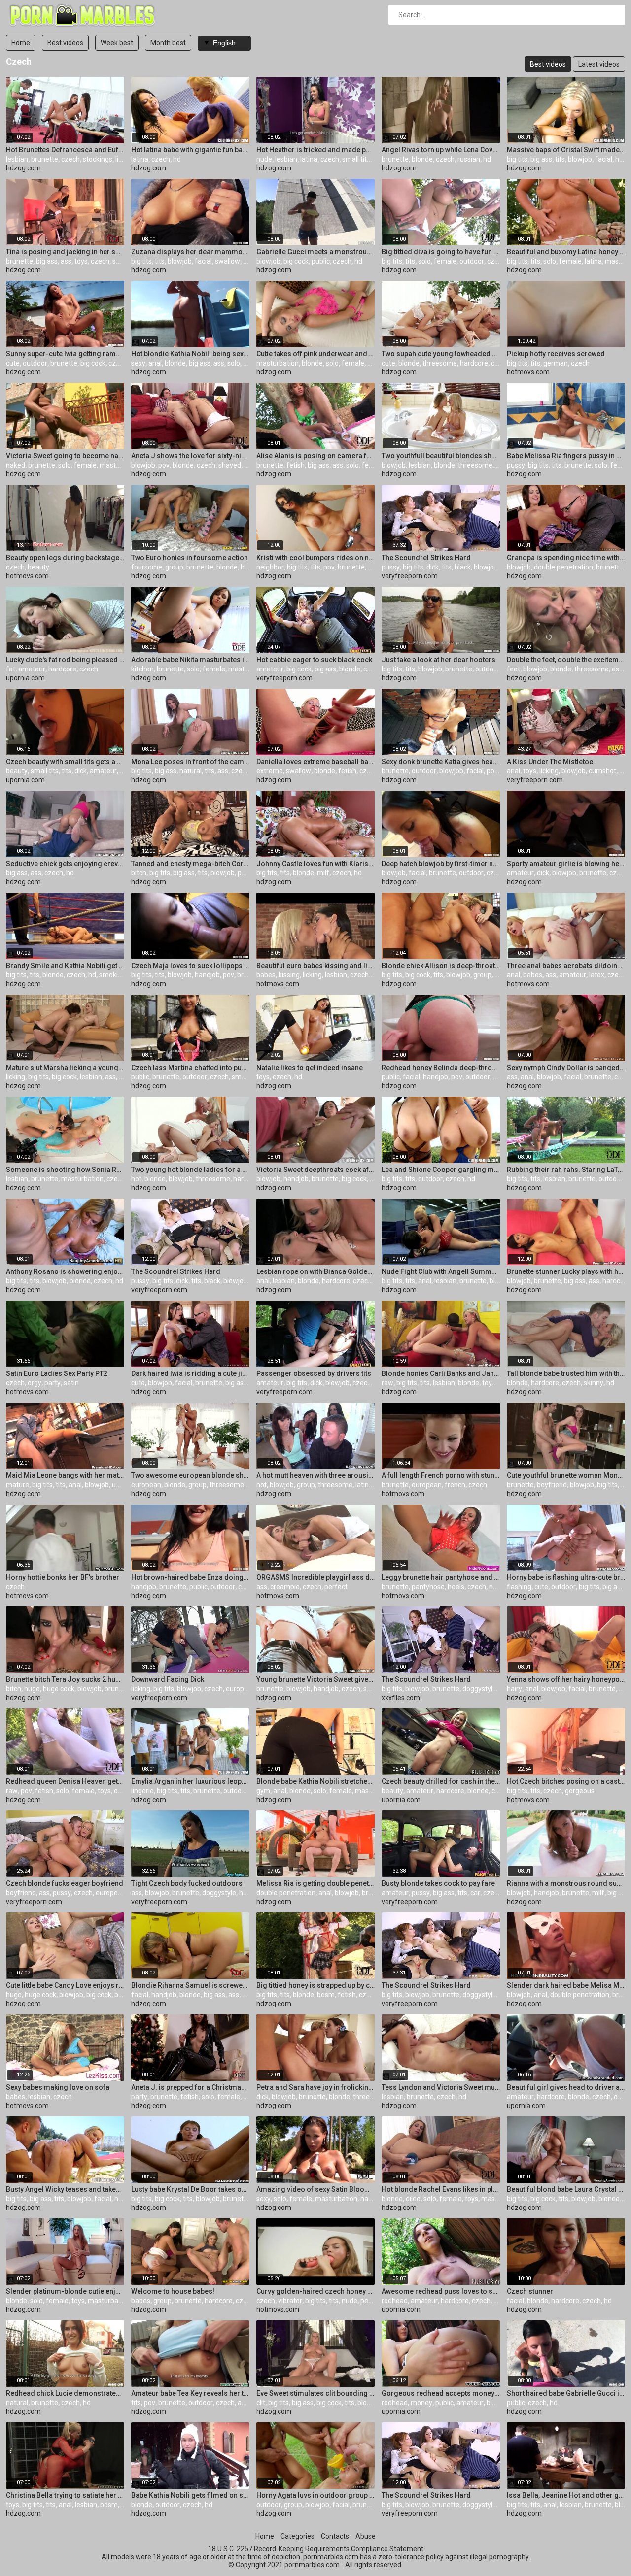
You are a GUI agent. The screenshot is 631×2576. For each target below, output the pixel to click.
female (445, 261)
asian (620, 669)
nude (264, 159)
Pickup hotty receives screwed (556, 354)
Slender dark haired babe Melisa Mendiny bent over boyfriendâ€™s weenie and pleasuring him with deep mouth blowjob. (566, 1985)
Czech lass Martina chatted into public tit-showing (190, 1068)
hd (177, 159)
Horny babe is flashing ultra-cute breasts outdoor (566, 1577)
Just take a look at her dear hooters (438, 660)
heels (456, 1587)
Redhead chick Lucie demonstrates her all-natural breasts (65, 2393)
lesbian (17, 159)
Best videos (65, 43)
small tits (356, 159)
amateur (32, 669)
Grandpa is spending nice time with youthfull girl (566, 558)
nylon (497, 1587)
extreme (270, 771)
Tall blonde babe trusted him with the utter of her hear (566, 1373)
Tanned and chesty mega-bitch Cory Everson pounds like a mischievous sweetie (190, 864)
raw (387, 1383)
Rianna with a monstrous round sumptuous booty (566, 1883)
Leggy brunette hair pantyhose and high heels (441, 1577)
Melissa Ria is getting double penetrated (315, 1883)
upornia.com (25, 678)
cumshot (602, 771)
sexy (138, 363)
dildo (413, 2199)
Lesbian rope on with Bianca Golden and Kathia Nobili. (315, 1271)
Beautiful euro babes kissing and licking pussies (315, 966)
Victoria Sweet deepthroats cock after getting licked (315, 1170)
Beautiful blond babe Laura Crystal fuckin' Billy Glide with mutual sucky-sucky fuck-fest (566, 2189)
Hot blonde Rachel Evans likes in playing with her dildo (441, 2189)
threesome (440, 363)
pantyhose (428, 1587)
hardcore (474, 363)
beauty (38, 567)
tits (560, 159)
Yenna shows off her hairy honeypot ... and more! (566, 1679)
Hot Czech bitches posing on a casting (566, 1781)
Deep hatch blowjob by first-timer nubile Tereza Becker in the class (441, 864)
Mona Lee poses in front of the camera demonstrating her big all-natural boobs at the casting (190, 762)
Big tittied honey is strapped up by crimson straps (315, 1985)
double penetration (563, 567)
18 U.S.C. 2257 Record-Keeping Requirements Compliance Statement (316, 2549)
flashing (519, 1587)
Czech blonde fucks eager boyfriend (65, 1883)
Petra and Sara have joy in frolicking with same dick (315, 2087)
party (53, 1383)
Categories (298, 2536)
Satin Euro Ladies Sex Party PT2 (57, 1373)
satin (71, 1383)
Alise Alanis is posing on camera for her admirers (315, 456)
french (455, 1485)
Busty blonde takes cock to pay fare (438, 1883)
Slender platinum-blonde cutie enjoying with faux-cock (65, 2291)
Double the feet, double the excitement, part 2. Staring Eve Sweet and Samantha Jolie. (566, 660)
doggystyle (479, 1689)
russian (469, 159)
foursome (147, 567)
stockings (98, 159)
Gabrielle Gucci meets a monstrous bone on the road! (315, 252)
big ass (541, 159)
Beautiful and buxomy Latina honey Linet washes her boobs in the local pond (566, 252)
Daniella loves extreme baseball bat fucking (315, 762)
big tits (517, 159)
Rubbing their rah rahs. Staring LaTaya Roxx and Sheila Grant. (566, 1170)
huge (32, 1689)
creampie (285, 1587)
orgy (35, 1383)
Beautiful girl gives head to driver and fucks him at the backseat (566, 2087)
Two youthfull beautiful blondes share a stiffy (441, 456)
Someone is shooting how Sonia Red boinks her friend (65, 1170)
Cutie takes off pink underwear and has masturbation (315, 354)
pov (164, 465)
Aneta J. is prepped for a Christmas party (190, 2087)
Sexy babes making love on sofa (58, 2087)
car (368, 669)
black (463, 567)
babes (266, 975)
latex (597, 975)
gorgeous (580, 1791)
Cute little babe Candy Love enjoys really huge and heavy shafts (65, 1985)
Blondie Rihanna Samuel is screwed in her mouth (190, 1985)
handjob (207, 975)
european (146, 1485)
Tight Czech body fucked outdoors (187, 1883)
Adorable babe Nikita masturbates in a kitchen (190, 660)
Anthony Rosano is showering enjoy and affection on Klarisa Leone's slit (65, 1271)
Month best (168, 43)
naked (16, 465)
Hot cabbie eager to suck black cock (314, 660)
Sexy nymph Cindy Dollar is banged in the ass (566, 1068)
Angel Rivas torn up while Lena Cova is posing (441, 150)
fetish (296, 465)
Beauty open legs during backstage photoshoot (65, 558)
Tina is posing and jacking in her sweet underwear (65, 252)
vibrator (290, 2301)
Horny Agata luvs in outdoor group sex (315, 2495)
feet (513, 669)
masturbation (278, 363)
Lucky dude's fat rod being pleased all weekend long (65, 660)
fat (11, 669)
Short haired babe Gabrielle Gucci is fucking (566, 2393)
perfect (336, 1587)
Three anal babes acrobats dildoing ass (566, 966)
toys (81, 261)
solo (424, 261)
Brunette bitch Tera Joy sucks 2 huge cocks (65, 1679)
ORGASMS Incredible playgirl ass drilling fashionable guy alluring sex (315, 1577)
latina (140, 159)
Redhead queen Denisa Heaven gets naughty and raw (65, 1781)
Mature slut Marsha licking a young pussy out (65, 1068)
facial (604, 159)
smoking (112, 975)
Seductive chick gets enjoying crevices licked (65, 864)
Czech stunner (530, 2291)
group (174, 567)
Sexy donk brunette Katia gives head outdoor (441, 762)
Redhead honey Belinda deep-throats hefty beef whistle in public (441, 1068)
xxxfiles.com (401, 1698)
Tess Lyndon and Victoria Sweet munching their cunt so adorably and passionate (441, 2087)
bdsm (326, 1995)
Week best (117, 43)
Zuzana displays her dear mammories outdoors (190, 252)
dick (433, 567)
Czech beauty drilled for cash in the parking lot (441, 1781)
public (321, 261)
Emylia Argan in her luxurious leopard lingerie (190, 1781)
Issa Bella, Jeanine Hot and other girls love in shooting (566, 2495)
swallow (228, 261)
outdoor (472, 261)
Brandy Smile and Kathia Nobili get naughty (65, 966)
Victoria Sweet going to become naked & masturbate (65, 456)
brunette (45, 159)
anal (155, 363)
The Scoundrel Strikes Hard (426, 558)
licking (549, 771)
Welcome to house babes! (173, 2291)
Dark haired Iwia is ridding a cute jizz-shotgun (190, 1373)
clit (261, 2403)
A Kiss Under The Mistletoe (550, 762)
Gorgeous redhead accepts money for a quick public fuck (441, 2393)
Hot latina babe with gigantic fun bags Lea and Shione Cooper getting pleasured (190, 150)
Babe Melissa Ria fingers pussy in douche (566, 456)
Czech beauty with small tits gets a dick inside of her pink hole (65, 762)
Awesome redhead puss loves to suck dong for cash (441, 2291)
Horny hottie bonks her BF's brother (63, 1577)
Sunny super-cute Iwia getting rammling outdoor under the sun (65, 354)
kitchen (142, 669)
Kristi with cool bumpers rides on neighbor (315, 558)
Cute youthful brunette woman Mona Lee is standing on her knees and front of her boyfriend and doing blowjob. (566, 1475)
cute (13, 363)
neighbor (270, 567)
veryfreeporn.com (410, 576)
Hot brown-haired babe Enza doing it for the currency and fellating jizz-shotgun (190, 1577)
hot (136, 1179)
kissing (289, 975)
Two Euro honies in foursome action (190, 558)
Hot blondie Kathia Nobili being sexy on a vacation (190, 354)
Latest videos (599, 64)
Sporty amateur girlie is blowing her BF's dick (566, 864)
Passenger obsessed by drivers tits (314, 1373)
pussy (516, 465)
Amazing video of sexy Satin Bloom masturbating (315, 2189)
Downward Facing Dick (168, 1679)
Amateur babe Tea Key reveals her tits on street (190, 2393)
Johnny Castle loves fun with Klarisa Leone (315, 864)
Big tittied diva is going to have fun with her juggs (441, 252)
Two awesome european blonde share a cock (190, 1475)
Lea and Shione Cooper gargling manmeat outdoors (441, 1170)
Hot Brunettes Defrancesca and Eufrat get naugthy (65, 150)
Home (21, 43)
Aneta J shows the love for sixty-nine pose (190, 456)
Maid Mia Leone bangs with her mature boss (65, 1475)
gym (263, 1791)
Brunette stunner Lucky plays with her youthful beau (566, 1271)
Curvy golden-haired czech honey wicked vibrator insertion (315, 2291)
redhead (395, 2301)
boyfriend (552, 1485)
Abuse (366, 2536)
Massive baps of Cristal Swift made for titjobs (566, 150)
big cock (296, 261)
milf (323, 873)
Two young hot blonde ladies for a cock (190, 1170)
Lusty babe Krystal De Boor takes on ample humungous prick (190, 2189)
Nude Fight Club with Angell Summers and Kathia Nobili (441, 1271)
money (421, 2403)
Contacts (335, 2536)
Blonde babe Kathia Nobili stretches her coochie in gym (315, 1781)
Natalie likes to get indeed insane (310, 1068)
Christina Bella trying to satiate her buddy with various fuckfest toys (65, 2495)
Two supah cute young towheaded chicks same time (441, 354)
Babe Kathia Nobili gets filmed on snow (190, 2495)
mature (18, 1485)
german (556, 363)
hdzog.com (23, 168)
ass (66, 261)
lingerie (142, 1791)
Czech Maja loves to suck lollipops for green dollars (190, 966)
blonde (422, 159)
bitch (139, 873)
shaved (124, 261)
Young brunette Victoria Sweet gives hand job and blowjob (315, 1679)
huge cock (59, 1689)
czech (70, 159)
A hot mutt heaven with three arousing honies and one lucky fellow (315, 1475)
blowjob (580, 159)
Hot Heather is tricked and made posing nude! (315, 150)
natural (191, 771)
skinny (594, 1383)
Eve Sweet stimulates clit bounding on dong (315, 2393)
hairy (514, 1689)
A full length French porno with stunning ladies (441, 1475)
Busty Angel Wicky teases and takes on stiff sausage (65, 2189)
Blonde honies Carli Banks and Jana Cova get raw (441, 1373)
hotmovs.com (528, 372)
